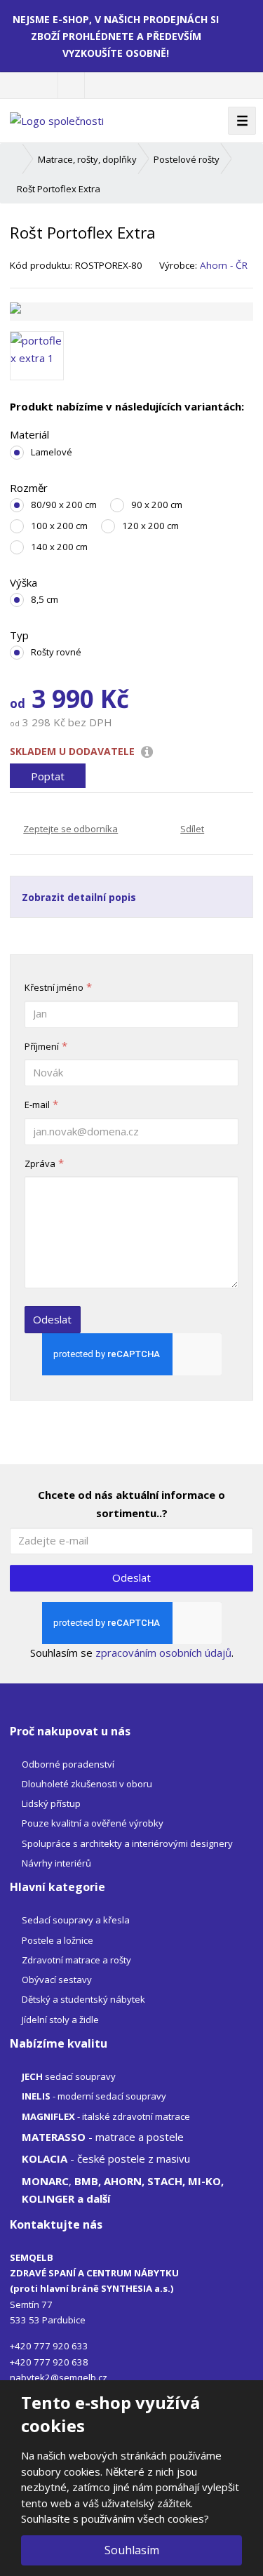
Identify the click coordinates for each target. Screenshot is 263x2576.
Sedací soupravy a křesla (76, 1920)
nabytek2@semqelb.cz (59, 2377)
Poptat (48, 775)
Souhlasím (132, 2550)
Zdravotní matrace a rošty (76, 1960)
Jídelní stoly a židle (60, 2020)
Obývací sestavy (57, 1980)
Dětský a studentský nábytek (83, 1999)
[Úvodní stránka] (57, 120)
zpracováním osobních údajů (163, 1653)
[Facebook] (71, 85)
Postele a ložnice (58, 1940)
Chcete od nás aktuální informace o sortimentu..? (131, 1504)
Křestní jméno (54, 987)
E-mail (37, 1105)
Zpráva (40, 1163)
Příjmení (42, 1046)
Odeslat (52, 1319)
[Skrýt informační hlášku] (243, 19)
